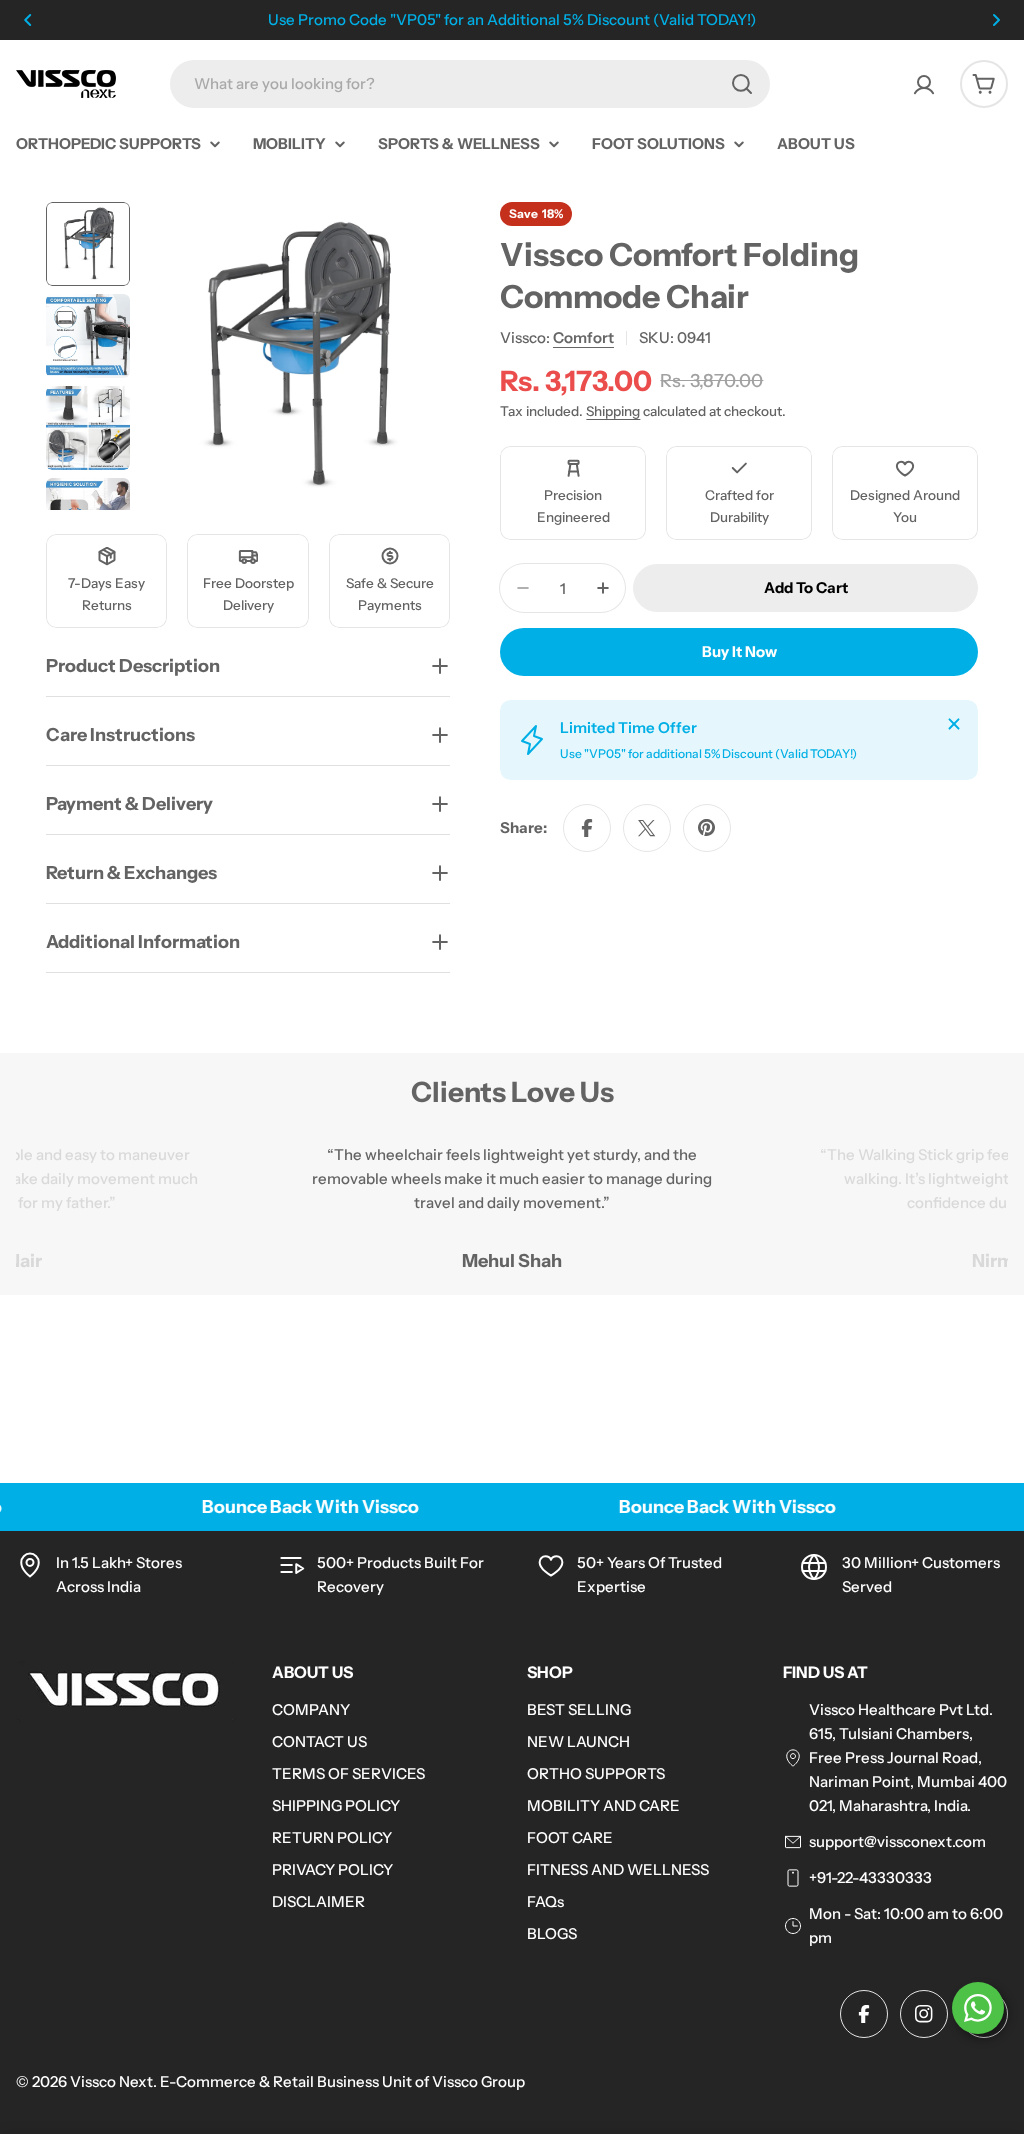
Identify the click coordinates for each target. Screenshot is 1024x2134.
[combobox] (470, 84)
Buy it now (739, 651)
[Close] (954, 724)
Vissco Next (111, 2081)
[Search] (742, 84)
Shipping (613, 411)
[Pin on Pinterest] (707, 828)
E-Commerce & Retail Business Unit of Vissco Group (342, 2081)
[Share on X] (647, 828)
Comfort (583, 337)
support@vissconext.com (897, 1841)
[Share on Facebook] (587, 828)
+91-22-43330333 (870, 1877)
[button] (28, 20)
